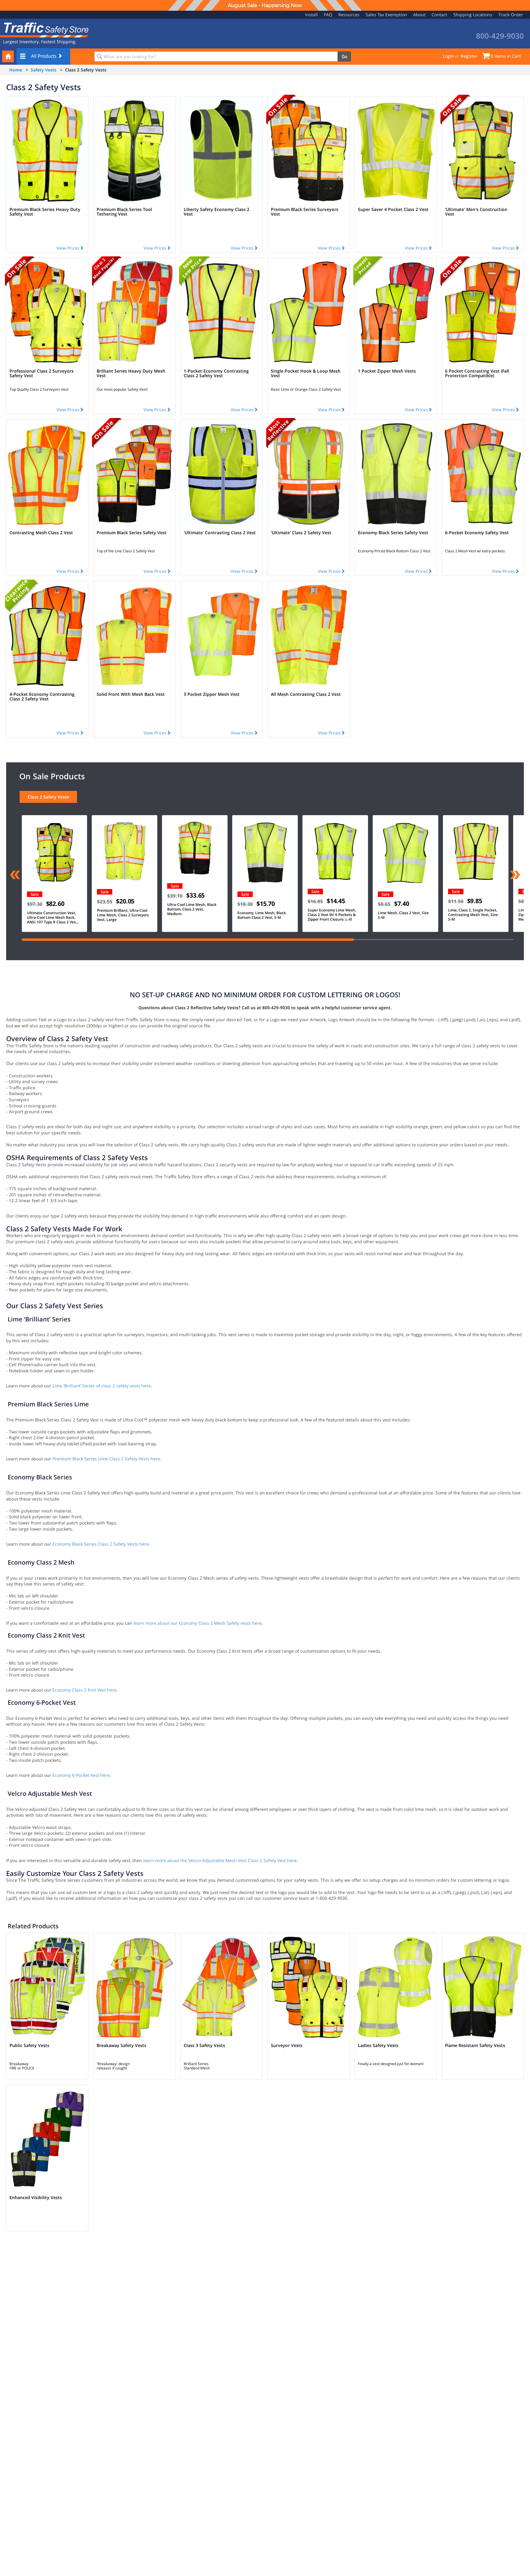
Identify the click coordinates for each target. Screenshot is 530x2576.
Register (469, 56)
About (419, 15)
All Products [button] (44, 56)
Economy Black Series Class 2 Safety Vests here (101, 1544)
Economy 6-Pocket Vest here (81, 1775)
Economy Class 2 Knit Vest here (84, 1690)
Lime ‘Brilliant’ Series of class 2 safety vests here (102, 1386)
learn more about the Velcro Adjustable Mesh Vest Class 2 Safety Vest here (220, 1860)
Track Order (511, 15)
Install (311, 15)
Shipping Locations (473, 15)
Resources (349, 15)
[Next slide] (515, 876)
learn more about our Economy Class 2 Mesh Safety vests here (198, 1623)
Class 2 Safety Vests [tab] (48, 797)
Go (344, 56)
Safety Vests (44, 70)
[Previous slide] (15, 876)
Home (16, 70)
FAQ (328, 15)
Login (448, 56)
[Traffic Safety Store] (44, 29)
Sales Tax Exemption (386, 15)
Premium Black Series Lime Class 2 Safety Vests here (106, 1459)
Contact (439, 15)
